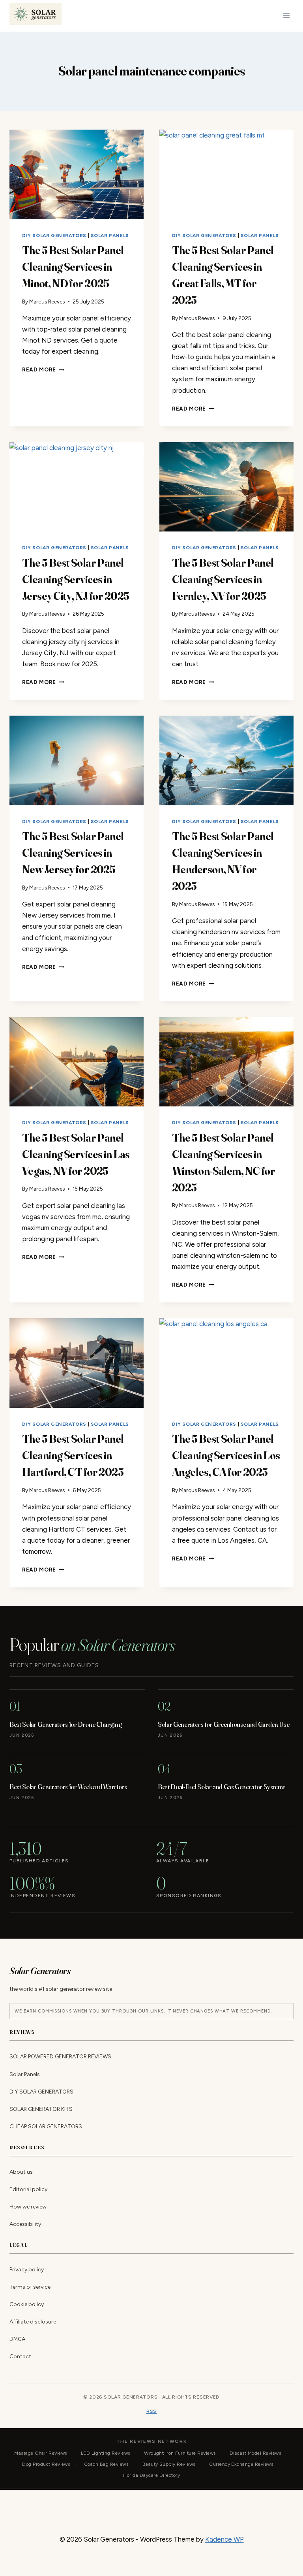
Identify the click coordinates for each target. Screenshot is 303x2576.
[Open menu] (286, 16)
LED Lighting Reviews (106, 2453)
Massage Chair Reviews (40, 2453)
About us (21, 2172)
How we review (28, 2207)
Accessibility (25, 2224)
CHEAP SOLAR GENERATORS (46, 2127)
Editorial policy (28, 2189)
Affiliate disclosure (33, 2322)
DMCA (17, 2340)
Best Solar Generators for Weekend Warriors (68, 1787)
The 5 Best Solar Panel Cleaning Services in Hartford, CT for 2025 (73, 1455)
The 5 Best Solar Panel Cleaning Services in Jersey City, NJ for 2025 (76, 579)
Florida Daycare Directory (151, 2475)
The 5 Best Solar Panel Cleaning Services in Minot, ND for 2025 (73, 267)
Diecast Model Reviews (255, 2453)
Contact (20, 2357)
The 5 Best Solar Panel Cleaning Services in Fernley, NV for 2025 (223, 579)
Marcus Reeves (47, 302)
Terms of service (30, 2287)
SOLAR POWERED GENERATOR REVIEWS (60, 2057)
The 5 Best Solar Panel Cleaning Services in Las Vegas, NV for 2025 (76, 1154)
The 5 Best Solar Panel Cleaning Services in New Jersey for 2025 (73, 853)
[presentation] (77, 174)
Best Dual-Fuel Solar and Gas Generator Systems (222, 1787)
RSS (151, 2411)
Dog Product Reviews (46, 2464)
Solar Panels (110, 236)
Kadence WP (224, 2539)
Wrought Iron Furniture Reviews (180, 2453)
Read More (43, 369)
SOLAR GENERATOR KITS (41, 2109)
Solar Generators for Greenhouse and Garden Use (224, 1724)
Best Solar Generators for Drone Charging (65, 1724)
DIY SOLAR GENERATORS (54, 236)
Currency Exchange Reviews (241, 2464)
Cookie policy (27, 2304)
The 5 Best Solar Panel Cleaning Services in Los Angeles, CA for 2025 (226, 1455)
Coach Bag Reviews (106, 2464)
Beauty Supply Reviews (169, 2464)
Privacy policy (27, 2270)
